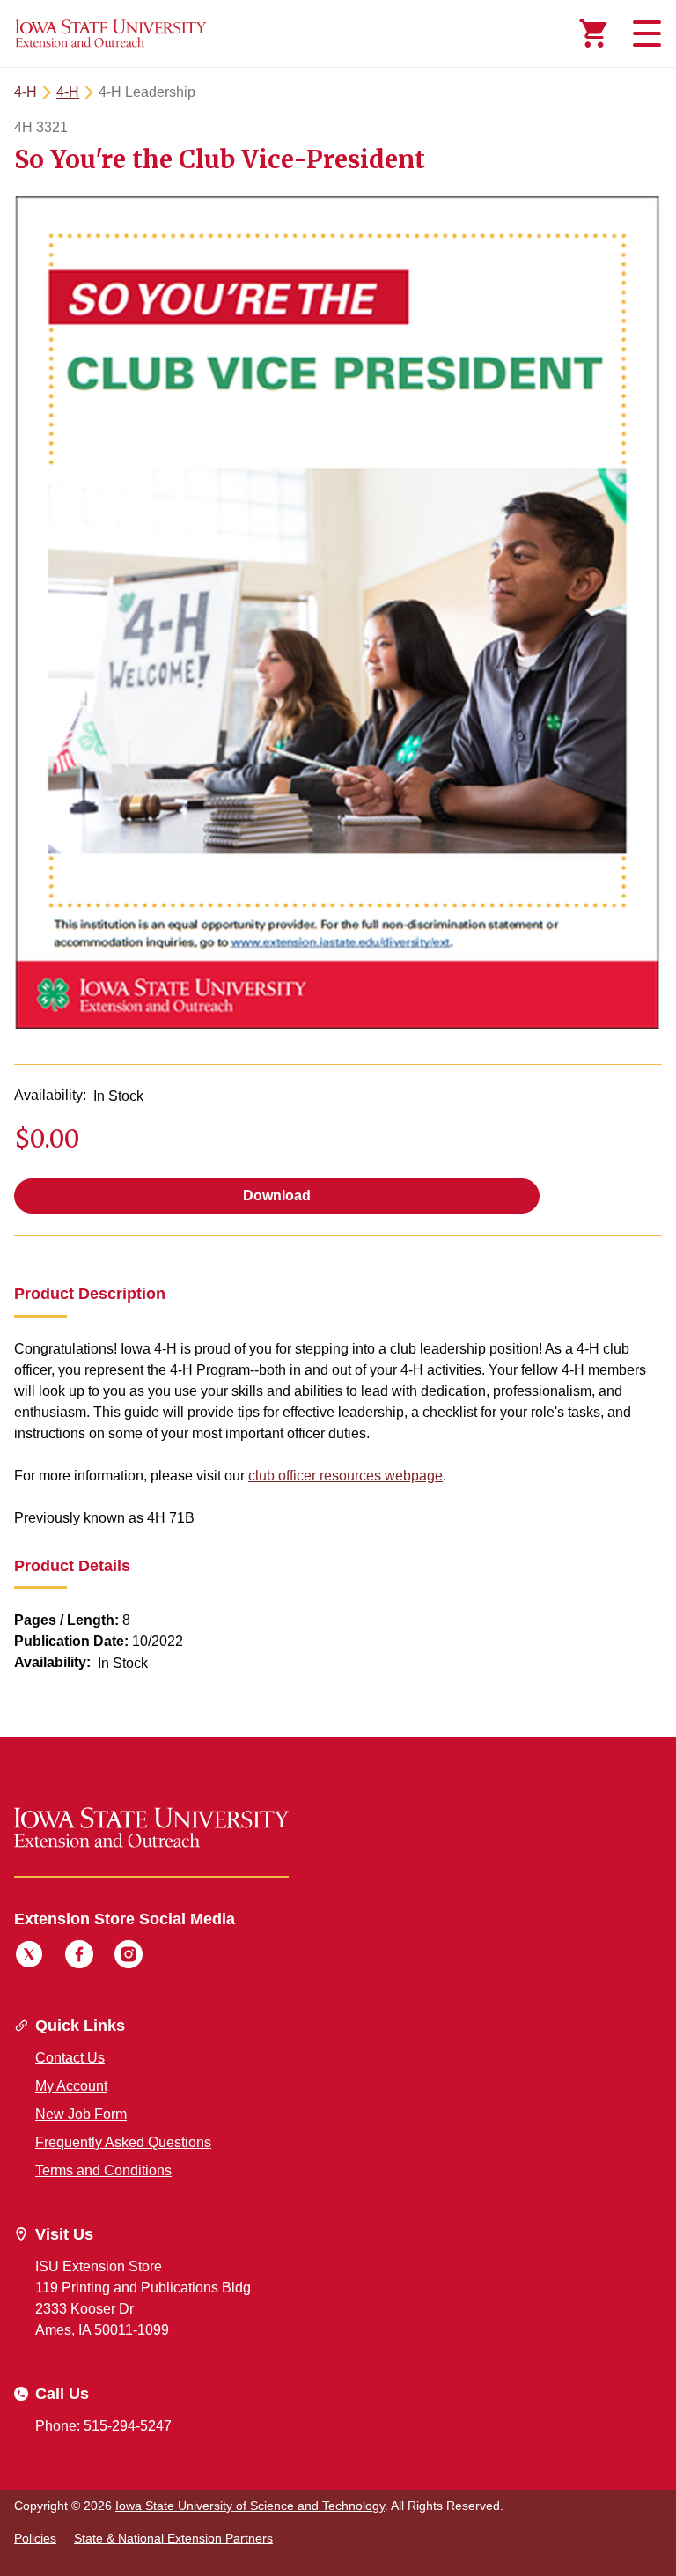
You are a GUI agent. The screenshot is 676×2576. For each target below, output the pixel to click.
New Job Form (81, 2114)
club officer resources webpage (345, 1476)
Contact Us (70, 2058)
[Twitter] (29, 1957)
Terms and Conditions (103, 2170)
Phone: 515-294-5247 (103, 2426)
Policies (35, 2538)
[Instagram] (129, 1957)
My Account (71, 2086)
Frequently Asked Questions (123, 2142)
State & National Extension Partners (173, 2538)
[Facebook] (79, 1957)
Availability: (50, 1095)
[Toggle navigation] (644, 33)
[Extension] (111, 33)
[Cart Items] (593, 33)
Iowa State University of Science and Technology (250, 2506)
